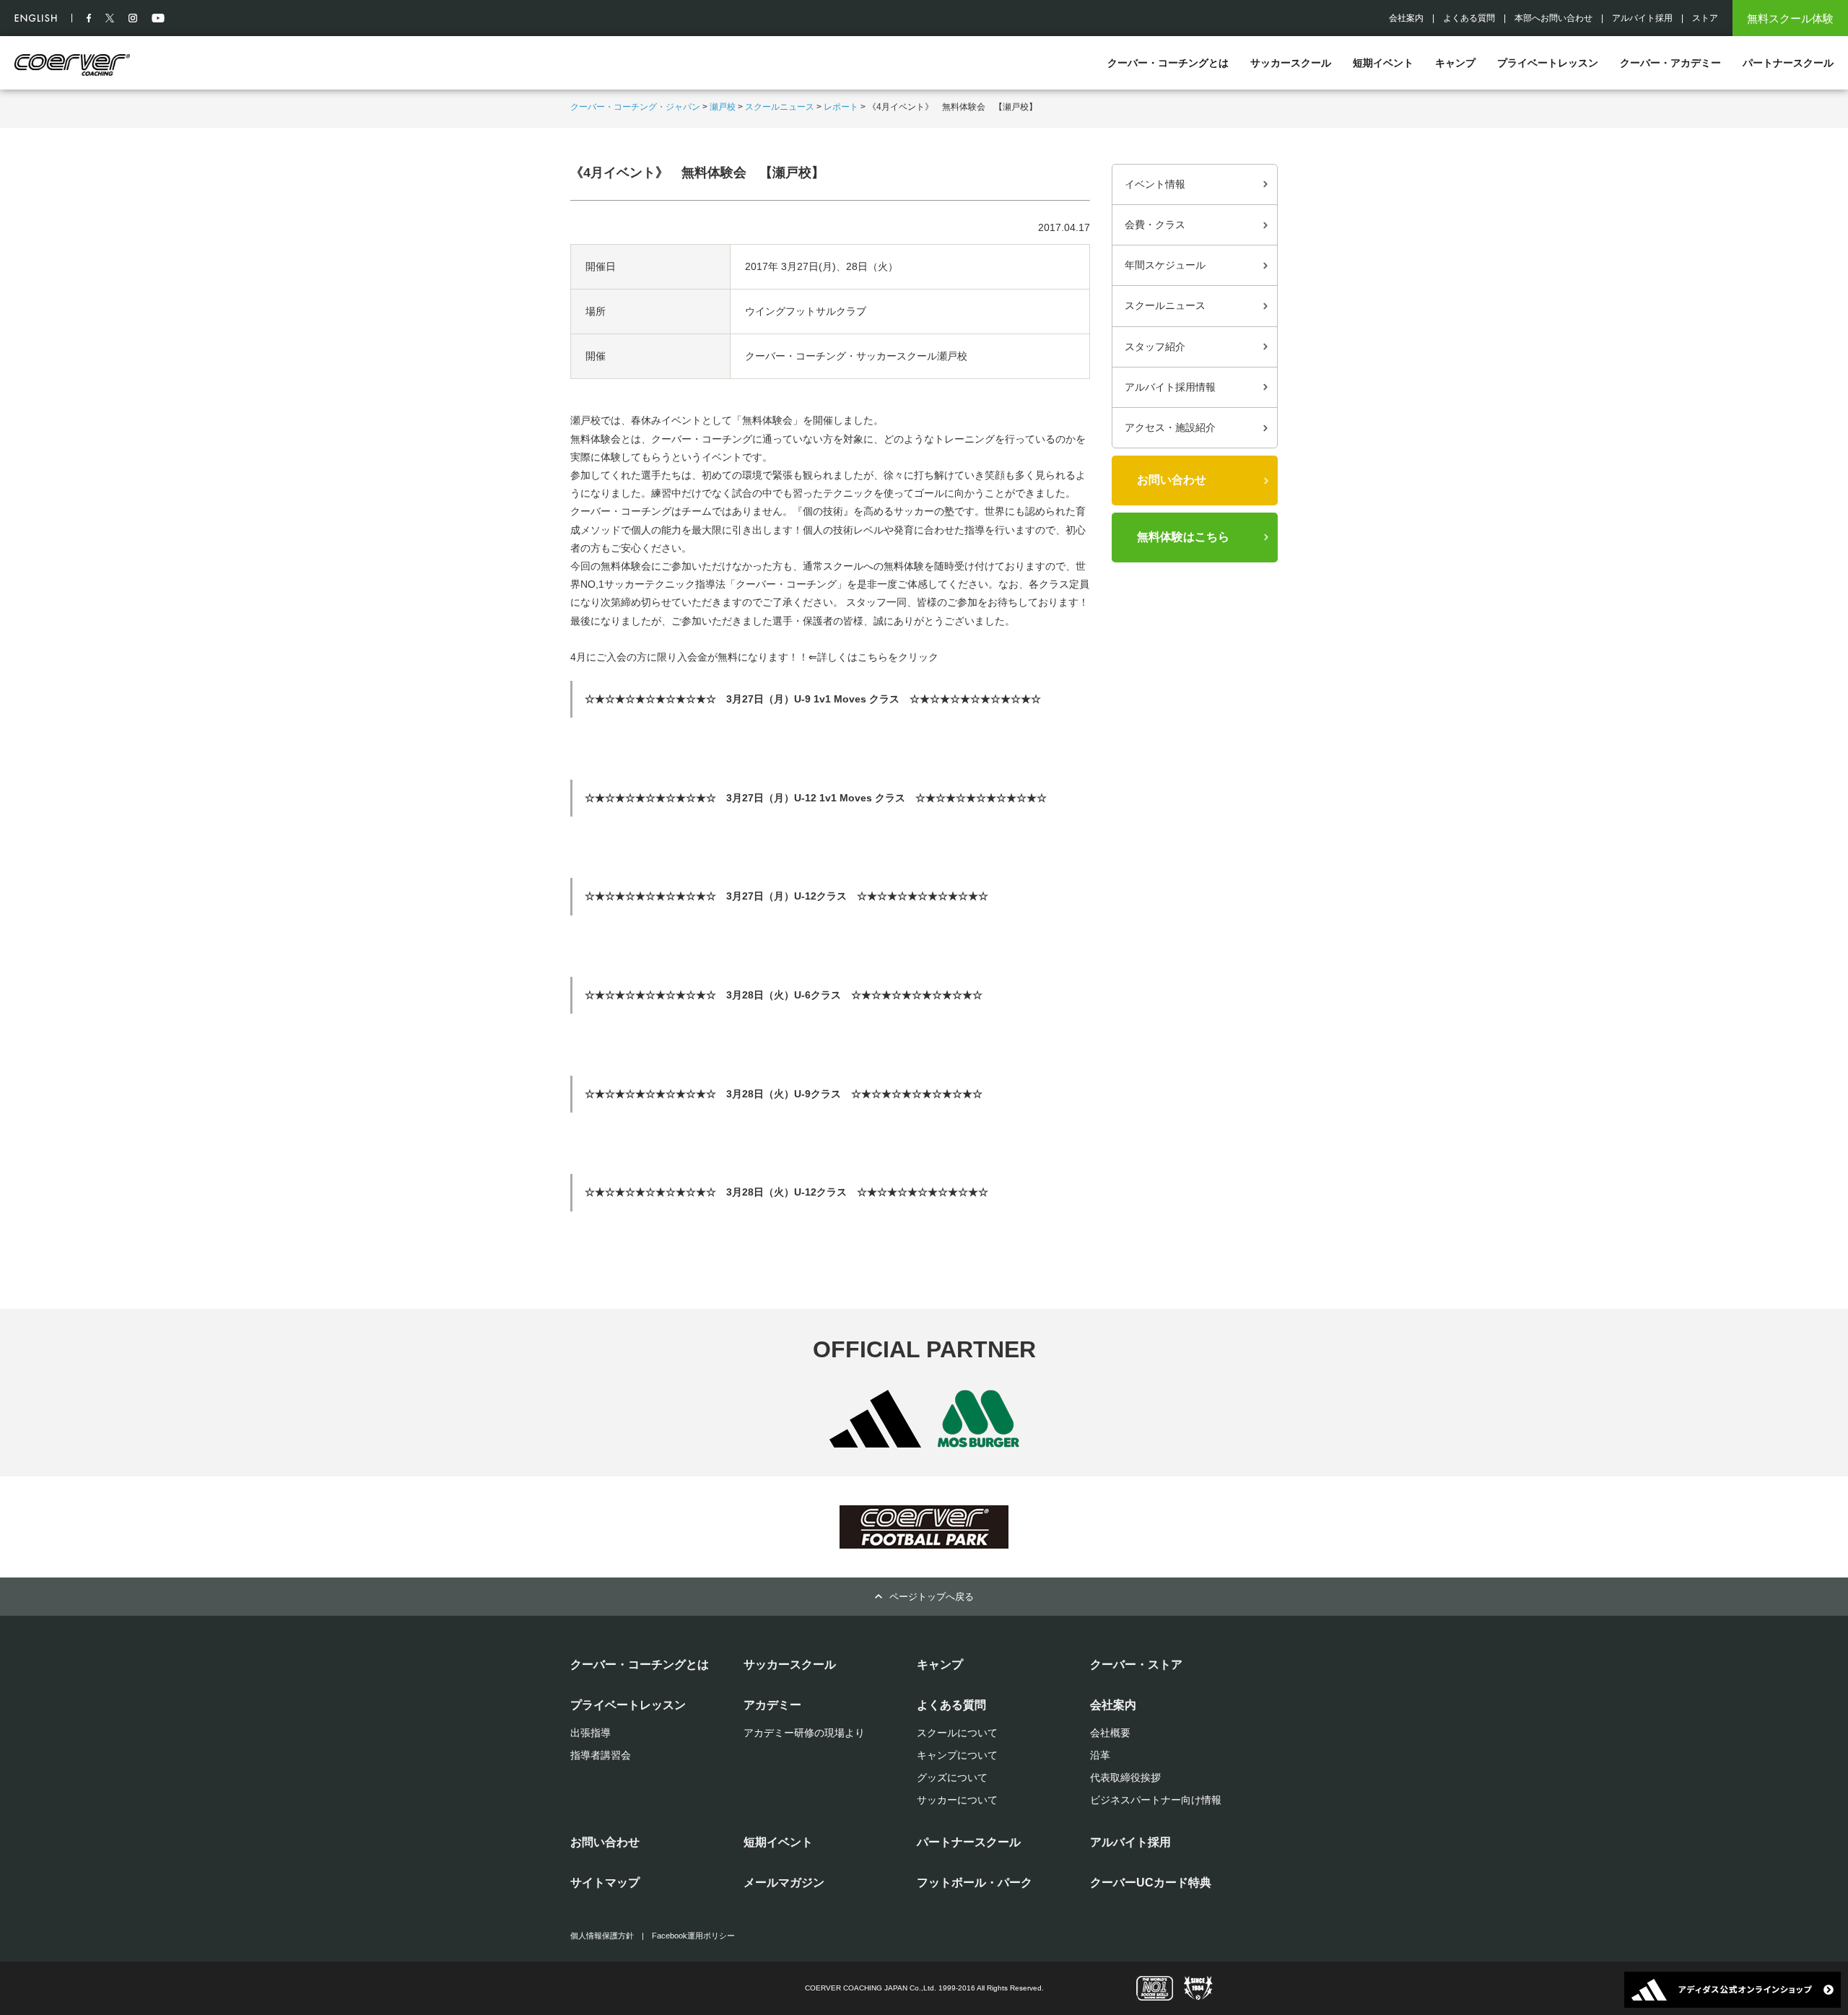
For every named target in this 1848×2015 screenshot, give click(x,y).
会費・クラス (1155, 225)
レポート (841, 107)
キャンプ (1455, 63)
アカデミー (772, 1705)
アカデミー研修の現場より (804, 1733)
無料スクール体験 (1790, 18)
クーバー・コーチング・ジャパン (635, 107)
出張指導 (590, 1733)
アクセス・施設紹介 (1170, 427)
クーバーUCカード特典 (1151, 1883)
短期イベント (1383, 63)
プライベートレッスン (1548, 63)
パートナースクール (1788, 63)
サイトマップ (605, 1883)
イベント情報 (1155, 184)
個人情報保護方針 (602, 1936)
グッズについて (952, 1777)
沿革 (1100, 1755)
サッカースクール (1291, 63)
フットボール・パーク (975, 1883)
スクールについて (957, 1733)
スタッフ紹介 (1155, 347)
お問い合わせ (1172, 480)
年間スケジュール (1165, 265)
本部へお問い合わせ (1553, 18)
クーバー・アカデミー (1670, 63)
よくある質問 (1469, 18)
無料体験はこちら (1183, 537)
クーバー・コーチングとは (1168, 63)
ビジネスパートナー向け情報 (1156, 1800)
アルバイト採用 (1642, 18)
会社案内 (1406, 18)
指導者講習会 (601, 1755)
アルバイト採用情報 (1170, 387)
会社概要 (1110, 1733)
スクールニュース (780, 107)
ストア (1705, 18)
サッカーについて (957, 1800)
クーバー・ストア (1136, 1664)
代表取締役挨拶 (1125, 1777)
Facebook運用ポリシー (693, 1936)
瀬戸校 (723, 107)
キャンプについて (957, 1755)
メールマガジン (784, 1883)
